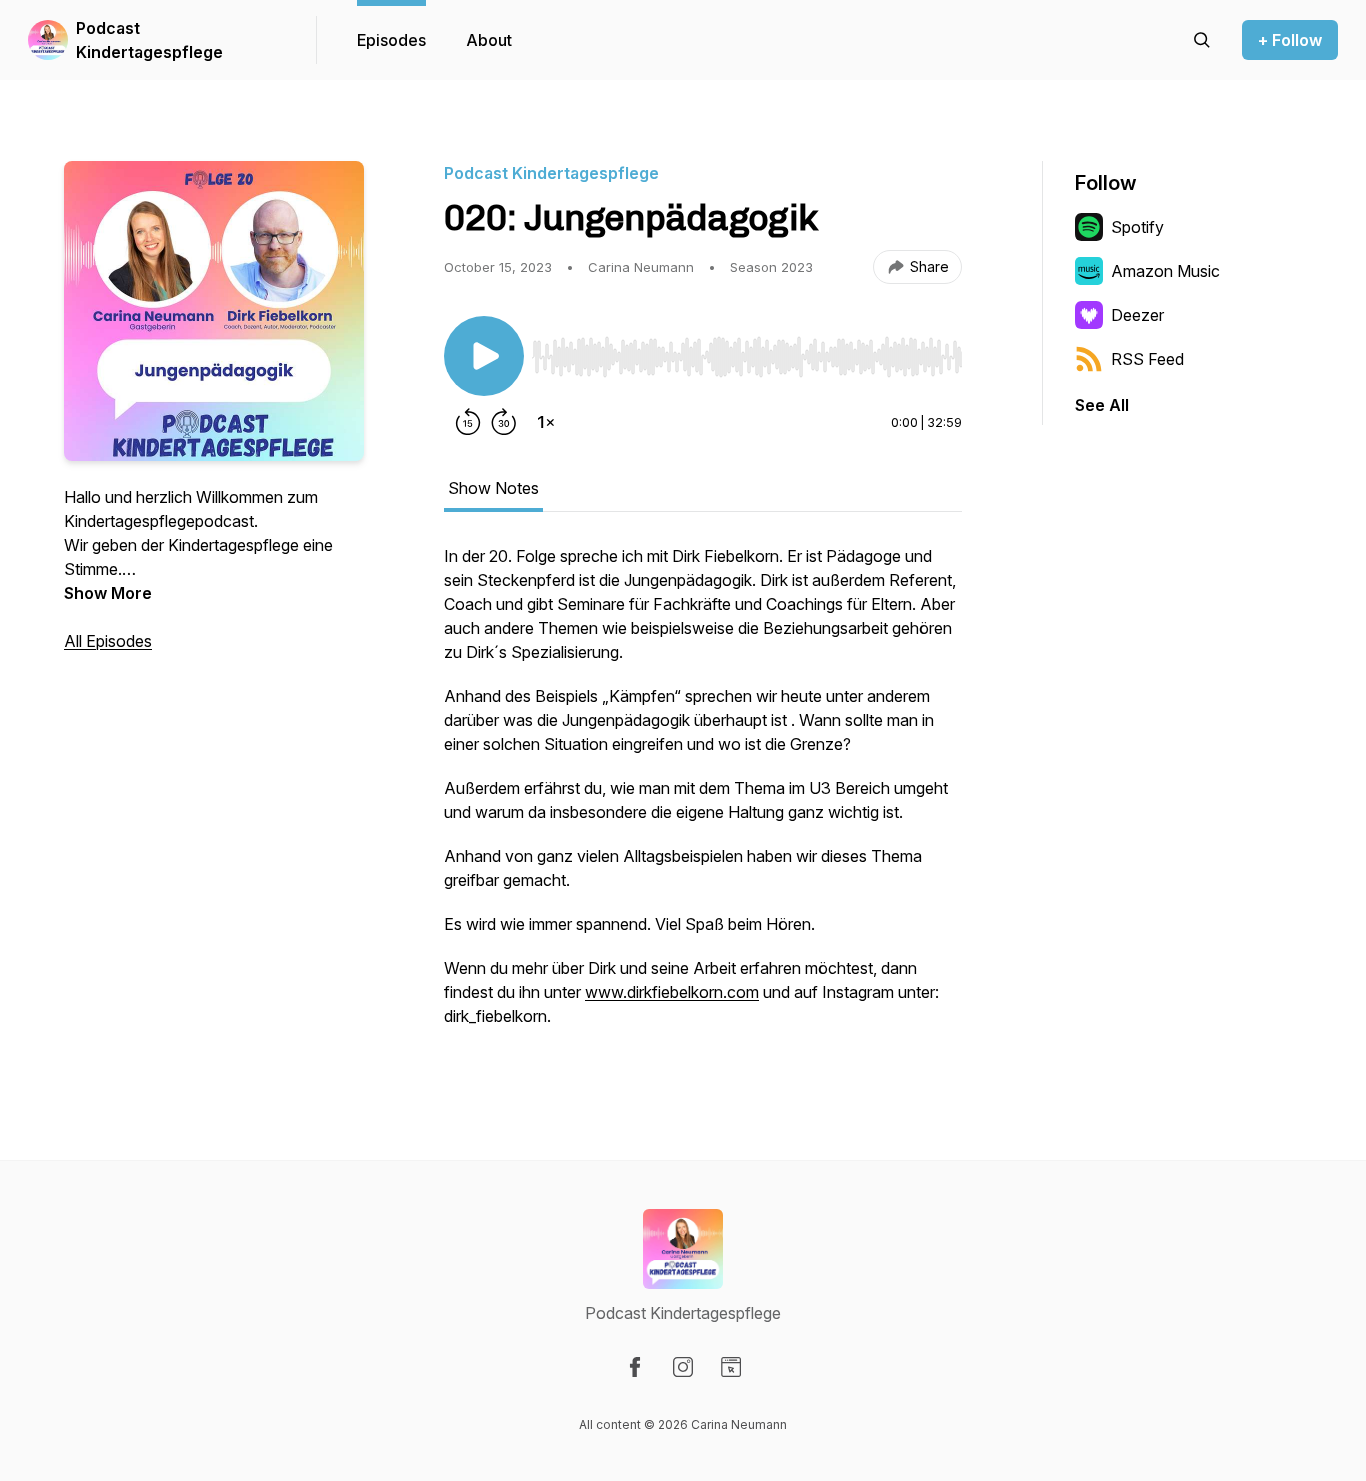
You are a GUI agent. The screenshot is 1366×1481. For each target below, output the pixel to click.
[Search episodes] (1202, 40)
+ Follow (1290, 40)
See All (1102, 405)
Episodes (391, 40)
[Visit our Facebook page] (635, 1367)
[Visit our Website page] (731, 1367)
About (489, 40)
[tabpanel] (703, 796)
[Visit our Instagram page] (683, 1367)
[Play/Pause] (484, 356)
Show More (108, 593)
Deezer (1137, 315)
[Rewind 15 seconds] (468, 422)
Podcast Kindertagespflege (149, 40)
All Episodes (108, 641)
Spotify (1137, 227)
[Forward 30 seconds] (504, 422)
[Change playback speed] (546, 422)
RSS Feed (1147, 359)
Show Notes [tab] (493, 488)
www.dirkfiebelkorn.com (672, 992)
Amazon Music (1165, 271)
